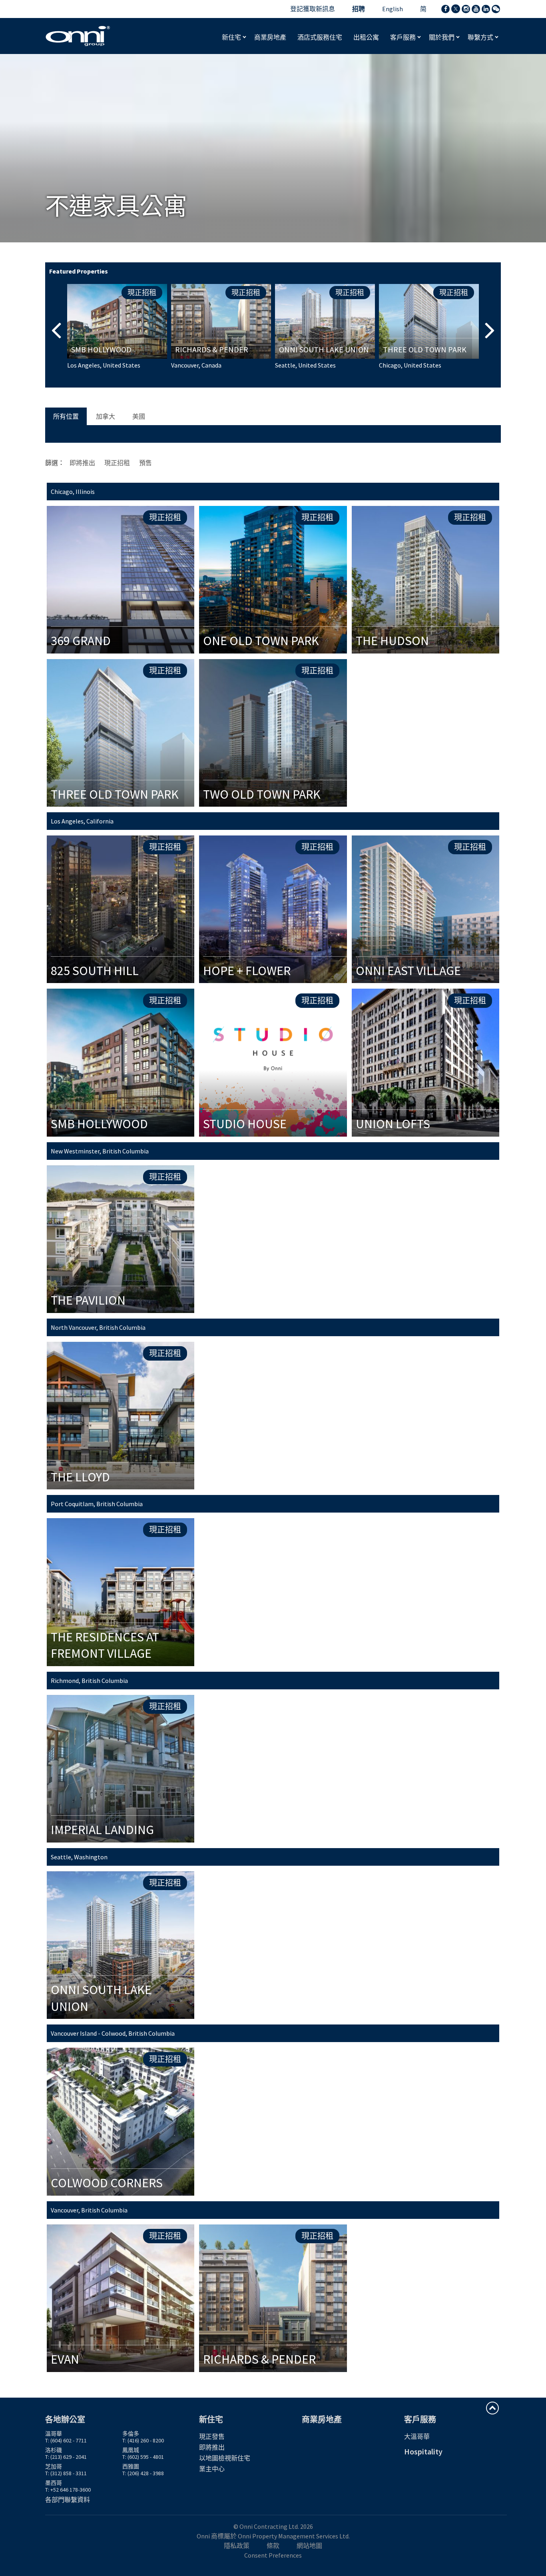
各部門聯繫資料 (68, 2500)
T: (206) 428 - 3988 (143, 2473)
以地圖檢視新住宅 (225, 2458)
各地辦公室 (65, 2419)
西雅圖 (131, 2466)
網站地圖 (309, 2546)
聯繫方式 (481, 37)
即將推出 (82, 463)
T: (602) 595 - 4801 (143, 2457)
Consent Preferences (273, 2555)
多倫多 (131, 2434)
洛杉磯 (54, 2450)
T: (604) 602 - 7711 (66, 2440)
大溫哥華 (417, 2436)
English (393, 9)
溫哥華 (54, 2434)
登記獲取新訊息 (313, 9)
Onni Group (78, 36)
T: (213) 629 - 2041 (66, 2457)
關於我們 (442, 37)
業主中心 (212, 2469)
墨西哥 (54, 2483)
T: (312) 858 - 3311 (66, 2473)
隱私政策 (237, 2546)
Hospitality (423, 2451)
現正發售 (212, 2436)
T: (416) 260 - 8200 (143, 2440)
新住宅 (232, 37)
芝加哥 (54, 2466)
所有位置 (66, 416)
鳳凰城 (131, 2450)
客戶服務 (404, 37)
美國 (139, 416)
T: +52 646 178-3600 (68, 2490)
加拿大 (106, 416)
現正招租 (117, 463)
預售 (145, 463)
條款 (273, 2546)
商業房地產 (322, 2419)
